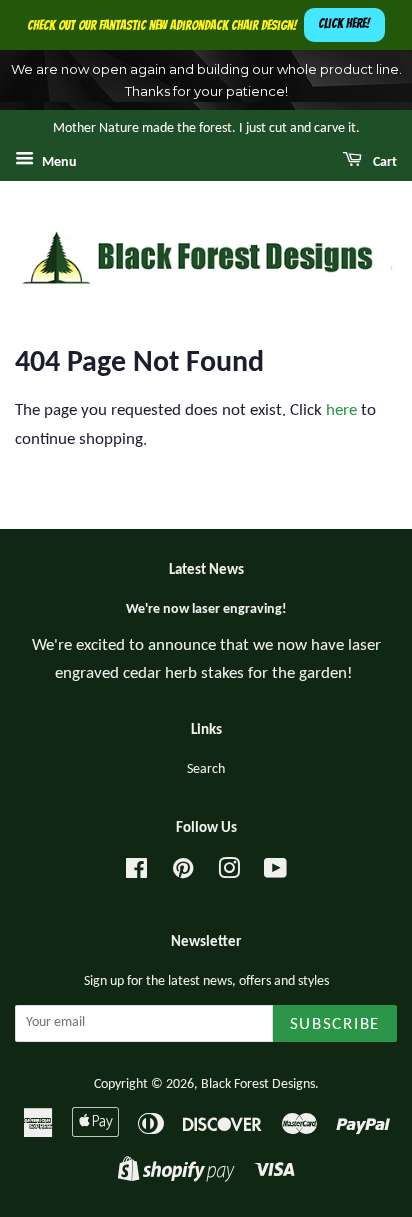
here (341, 410)
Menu (58, 162)
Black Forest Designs (258, 1084)
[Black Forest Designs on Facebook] (136, 873)
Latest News (206, 570)
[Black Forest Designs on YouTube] (275, 873)
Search (206, 769)
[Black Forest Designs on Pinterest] (183, 873)
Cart (383, 162)
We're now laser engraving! (206, 609)
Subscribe (335, 1024)
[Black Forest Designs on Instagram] (229, 873)
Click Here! (344, 23)
